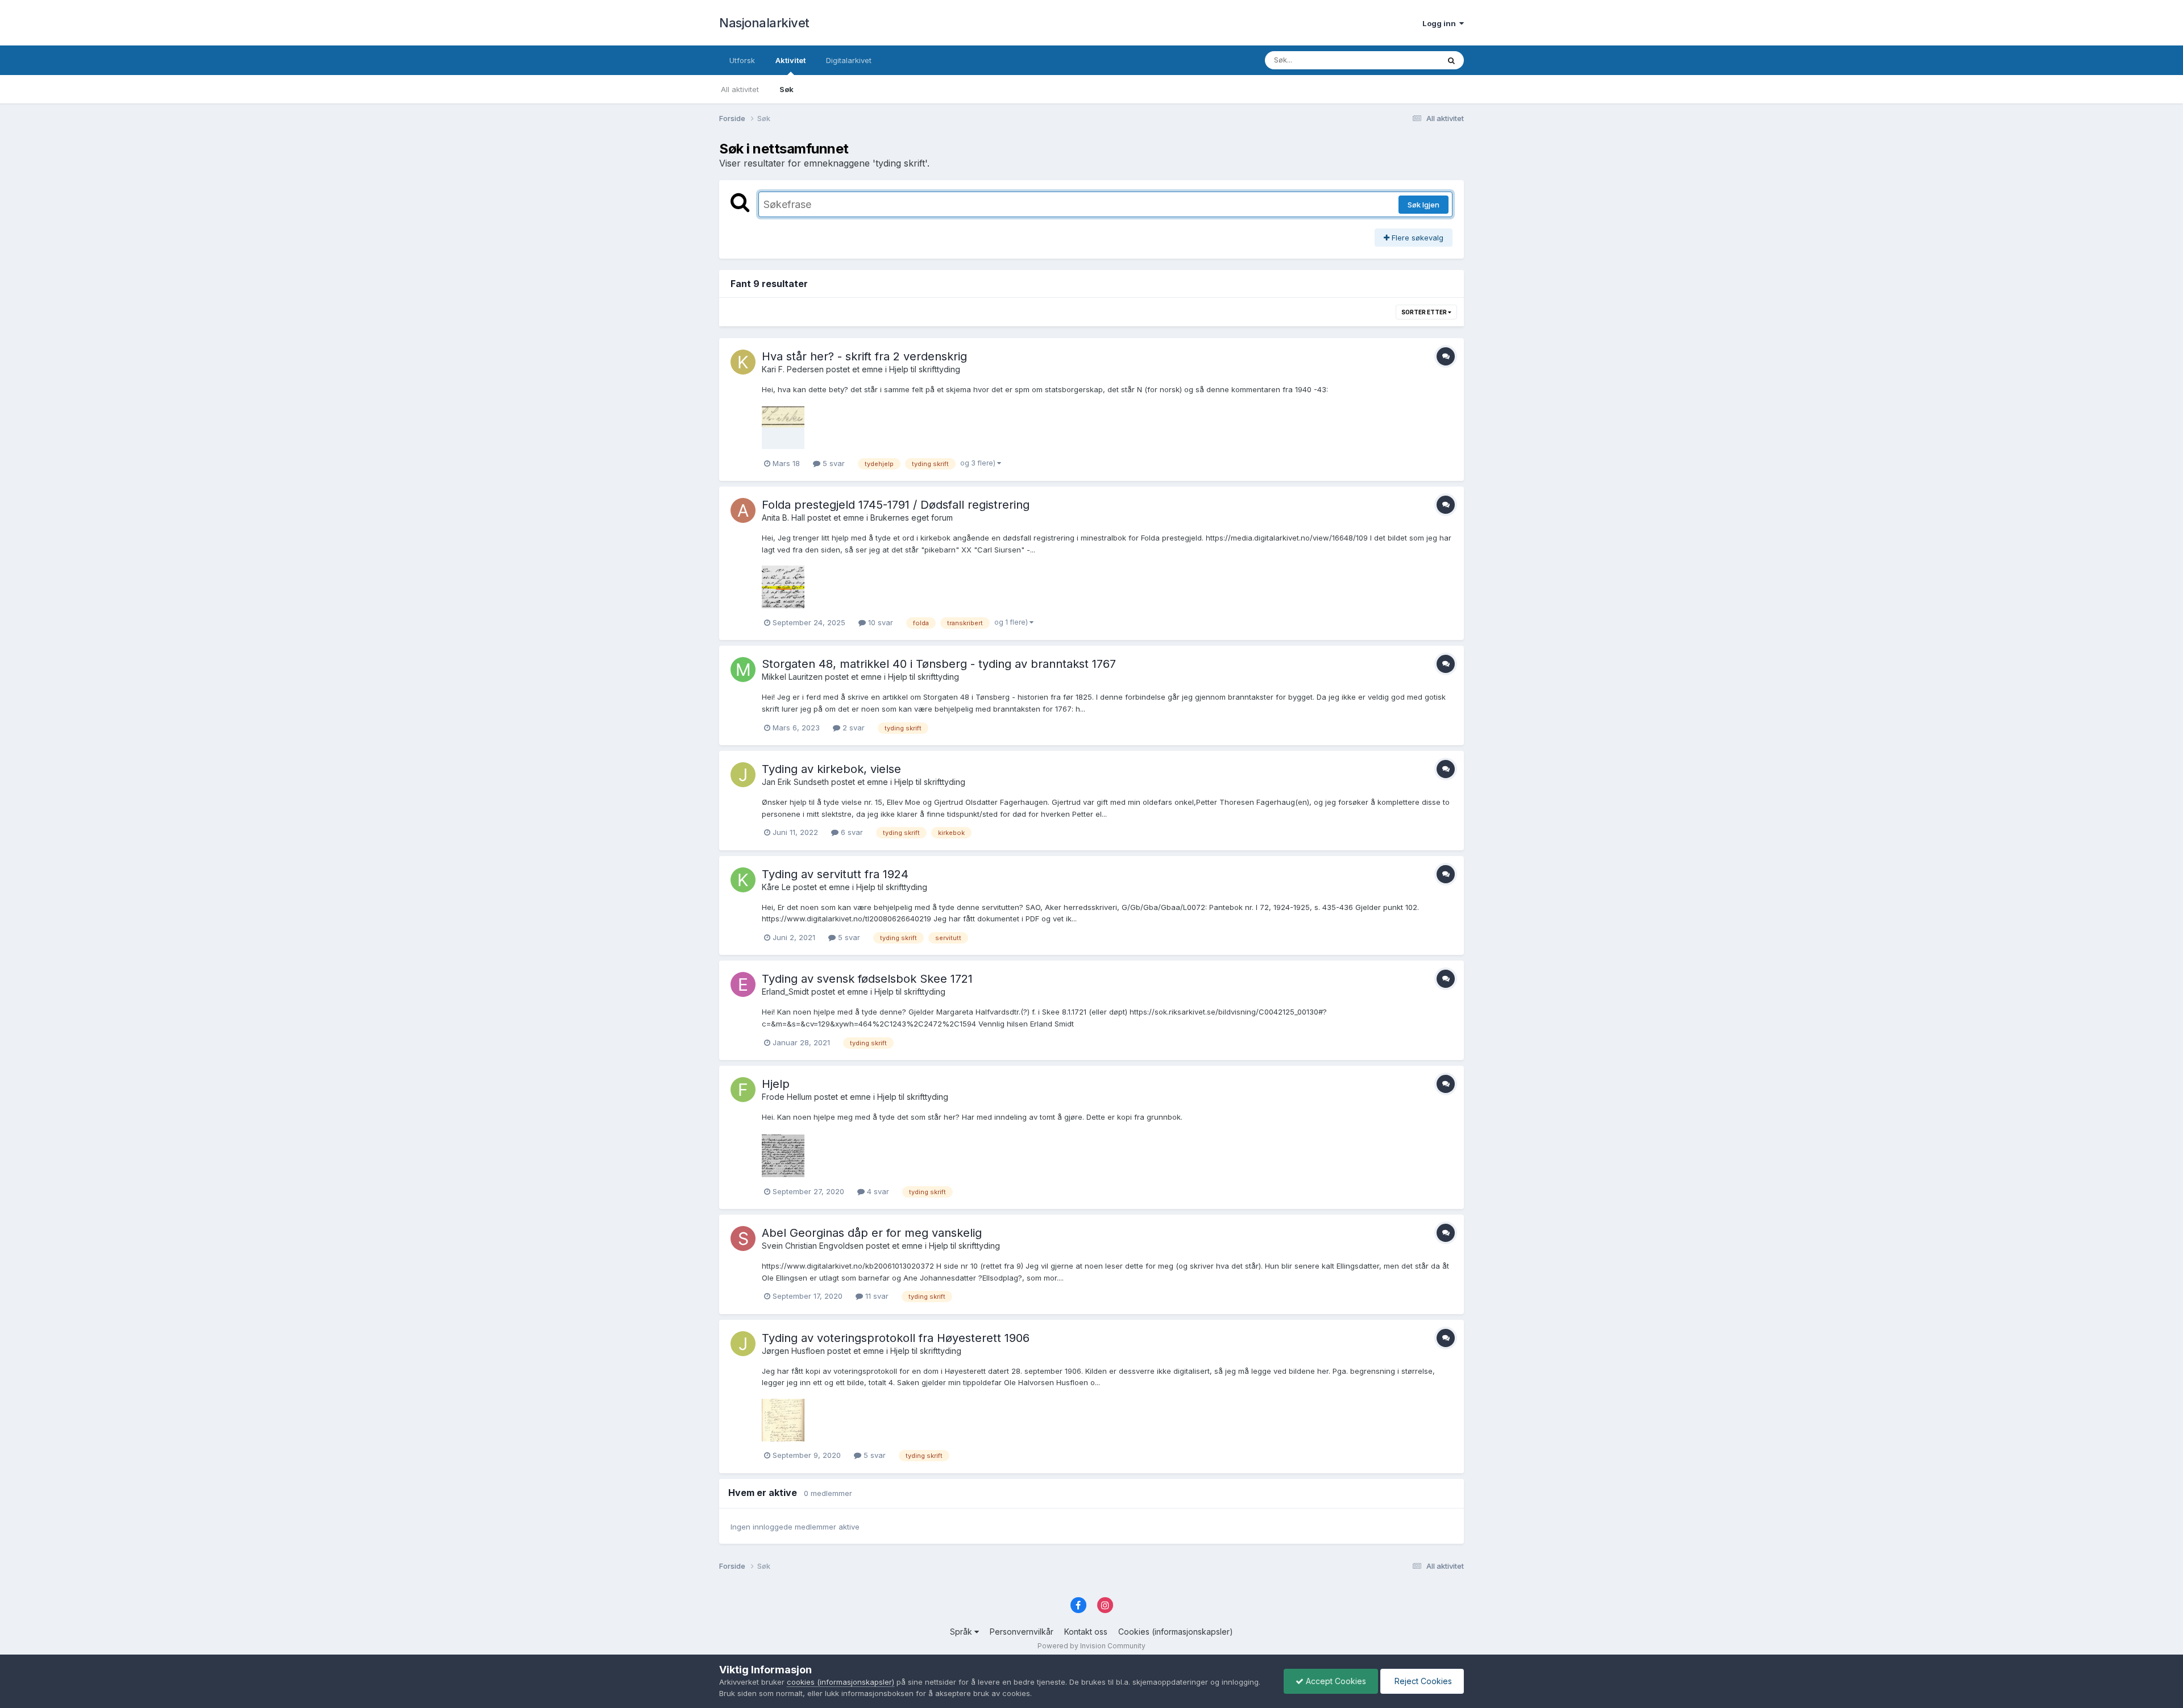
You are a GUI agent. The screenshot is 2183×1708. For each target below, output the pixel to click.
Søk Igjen (1423, 205)
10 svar (879, 622)
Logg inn (1441, 23)
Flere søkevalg (1416, 238)
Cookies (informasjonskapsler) (1176, 1632)
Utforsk (742, 60)
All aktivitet (740, 89)
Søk (787, 89)
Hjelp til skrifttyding (925, 369)
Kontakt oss (1086, 1632)
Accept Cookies (1335, 1681)
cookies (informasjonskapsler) (841, 1682)
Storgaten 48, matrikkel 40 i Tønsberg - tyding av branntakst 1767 (939, 664)
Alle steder (1405, 60)
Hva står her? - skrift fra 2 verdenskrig (864, 356)
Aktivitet (790, 60)
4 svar (877, 1191)
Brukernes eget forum (912, 518)
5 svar (833, 463)
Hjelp (776, 1084)
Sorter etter (1425, 312)
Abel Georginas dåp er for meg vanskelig (872, 1233)
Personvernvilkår (1022, 1632)
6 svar (851, 832)
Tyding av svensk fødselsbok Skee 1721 (867, 979)
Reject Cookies (1422, 1681)
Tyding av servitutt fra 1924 (835, 874)
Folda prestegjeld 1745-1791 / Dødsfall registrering (896, 505)
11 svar (876, 1296)
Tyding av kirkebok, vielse (831, 769)
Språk (962, 1632)
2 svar (852, 728)
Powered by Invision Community (1091, 1646)
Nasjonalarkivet (764, 23)
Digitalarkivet (849, 60)
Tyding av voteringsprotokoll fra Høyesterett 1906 (896, 1338)
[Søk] (1451, 60)
